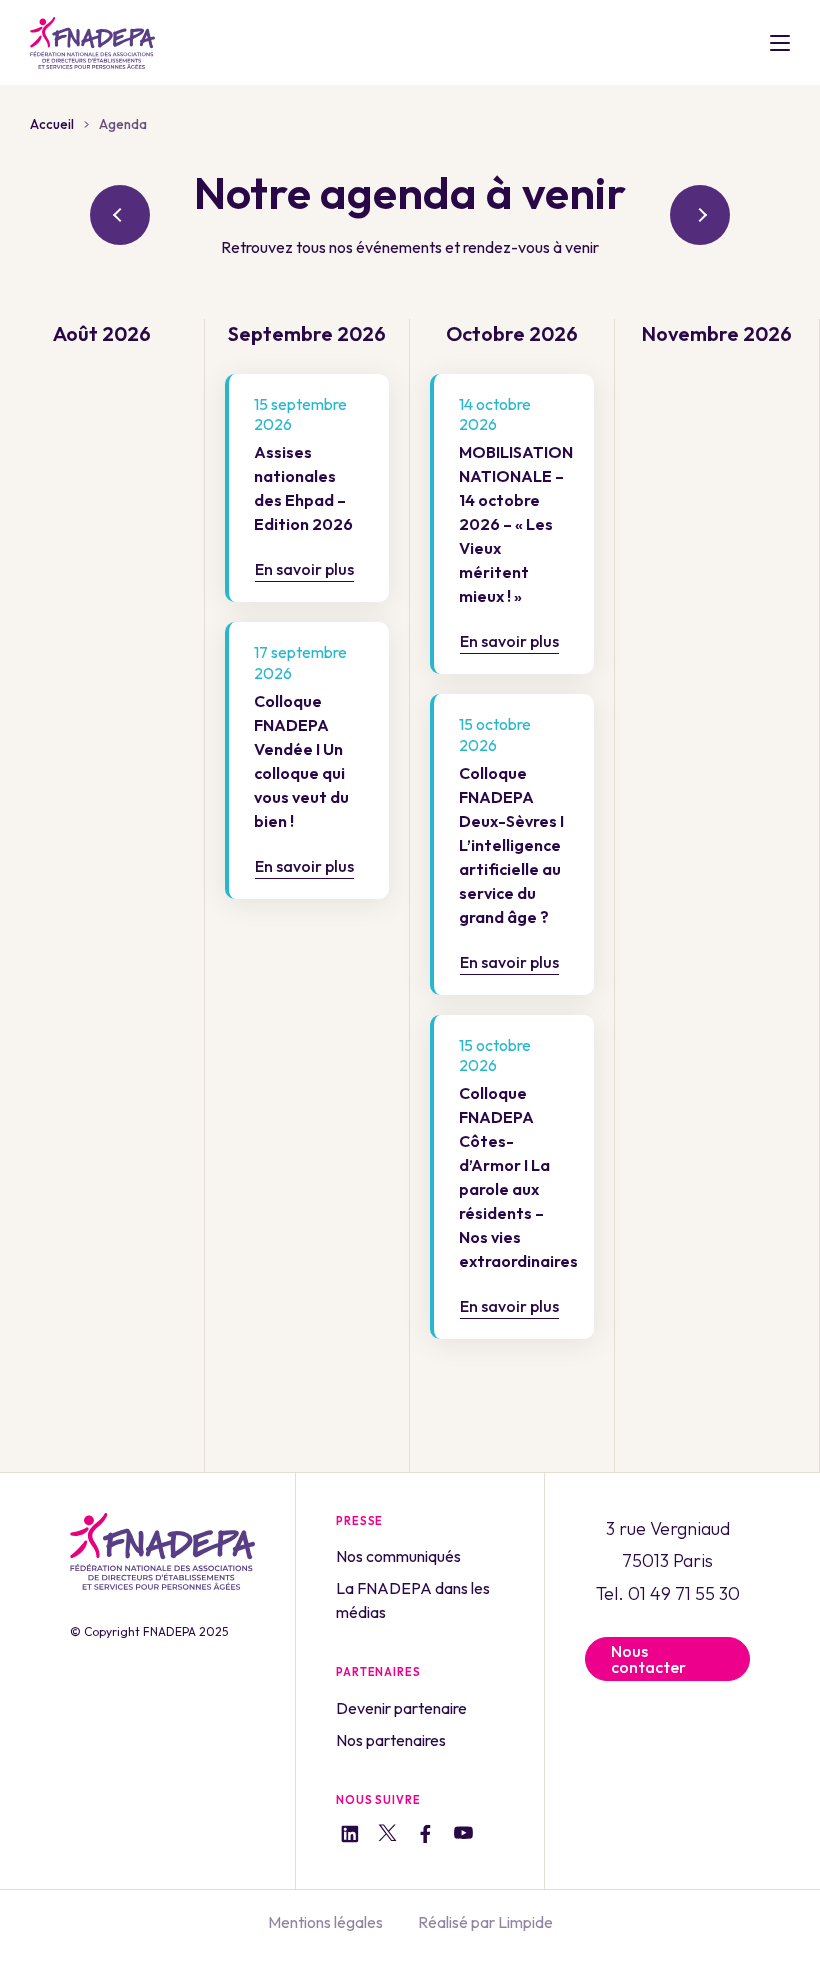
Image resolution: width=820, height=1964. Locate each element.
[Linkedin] (349, 1836)
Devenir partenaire (401, 1708)
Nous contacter (648, 1659)
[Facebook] (425, 1836)
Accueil (52, 124)
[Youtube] (463, 1836)
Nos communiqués (398, 1556)
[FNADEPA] (92, 43)
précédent (120, 215)
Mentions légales (325, 1922)
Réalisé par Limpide (485, 1922)
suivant (700, 215)
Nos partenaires (391, 1740)
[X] (387, 1836)
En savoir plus (304, 569)
